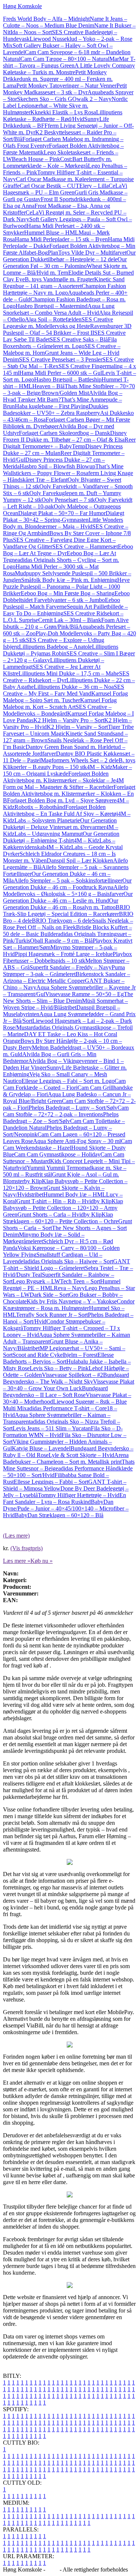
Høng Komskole (22, 6)
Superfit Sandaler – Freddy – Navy (71, 967)
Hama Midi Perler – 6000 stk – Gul (61, 373)
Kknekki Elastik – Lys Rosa (63, 112)
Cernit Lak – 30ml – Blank (70, 620)
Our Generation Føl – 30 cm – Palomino (65, 263)
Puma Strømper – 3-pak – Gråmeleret (64, 971)
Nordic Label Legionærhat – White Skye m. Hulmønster (65, 106)
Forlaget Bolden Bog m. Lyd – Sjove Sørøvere (62, 800)
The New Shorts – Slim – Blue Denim (68, 997)
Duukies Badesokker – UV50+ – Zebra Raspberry (56, 410)
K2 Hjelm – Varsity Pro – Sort (69, 720)
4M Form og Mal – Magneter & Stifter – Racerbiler (63, 784)
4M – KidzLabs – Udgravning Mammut (61, 830)
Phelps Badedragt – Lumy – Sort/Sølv (73, 1108)
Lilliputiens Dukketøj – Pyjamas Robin (61, 650)
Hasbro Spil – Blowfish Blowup (57, 466)
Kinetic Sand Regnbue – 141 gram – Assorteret (64, 283)
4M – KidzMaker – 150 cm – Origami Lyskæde (67, 770)
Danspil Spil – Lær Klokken (80, 860)
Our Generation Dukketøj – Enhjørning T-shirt (61, 837)
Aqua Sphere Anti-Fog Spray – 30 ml (77, 1141)
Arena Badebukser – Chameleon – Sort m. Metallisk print (66, 1458)
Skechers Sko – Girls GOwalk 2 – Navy (64, 99)
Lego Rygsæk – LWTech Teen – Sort (56, 1281)
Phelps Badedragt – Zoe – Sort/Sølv (61, 1118)
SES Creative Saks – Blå (79, 339)
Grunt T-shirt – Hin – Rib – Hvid (55, 1201)
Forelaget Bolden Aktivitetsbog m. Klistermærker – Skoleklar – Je (59, 777)
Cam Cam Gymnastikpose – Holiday (57, 1154)
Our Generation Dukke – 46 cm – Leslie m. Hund (68, 897)
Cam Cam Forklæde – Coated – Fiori (64, 1084)
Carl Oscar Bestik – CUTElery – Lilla (64, 186)
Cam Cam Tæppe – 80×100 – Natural (65, 59)
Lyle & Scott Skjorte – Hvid (81, 1455)
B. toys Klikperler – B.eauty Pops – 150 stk (69, 764)
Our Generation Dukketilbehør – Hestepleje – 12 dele (69, 256)
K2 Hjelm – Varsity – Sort (77, 727)
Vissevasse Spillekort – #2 (72, 1375)
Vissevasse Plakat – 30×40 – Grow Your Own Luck (69, 1385)
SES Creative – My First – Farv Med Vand (64, 690)
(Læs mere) (16, 1536)
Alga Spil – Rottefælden (53, 319)
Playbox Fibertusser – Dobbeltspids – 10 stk (67, 957)
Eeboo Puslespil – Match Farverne (62, 603)
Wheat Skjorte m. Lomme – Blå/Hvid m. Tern (65, 269)
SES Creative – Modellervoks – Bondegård (57, 710)
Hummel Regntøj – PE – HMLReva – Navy (62, 1285)
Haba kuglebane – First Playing (52, 406)
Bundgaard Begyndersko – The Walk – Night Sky (66, 1378)
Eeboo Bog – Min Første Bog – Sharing (68, 593)
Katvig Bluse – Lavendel (41, 1448)
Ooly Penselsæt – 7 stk (68, 500)
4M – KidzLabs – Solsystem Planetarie (67, 817)
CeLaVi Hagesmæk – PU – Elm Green (65, 189)
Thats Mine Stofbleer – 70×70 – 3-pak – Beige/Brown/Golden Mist (69, 389)
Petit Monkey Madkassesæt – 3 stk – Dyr (65, 89)
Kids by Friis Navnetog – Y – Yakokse (72, 1301)
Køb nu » (42, 1561)
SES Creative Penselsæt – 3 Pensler (61, 359)
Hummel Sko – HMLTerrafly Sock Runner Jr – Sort (64, 1311)
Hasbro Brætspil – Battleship (68, 379)
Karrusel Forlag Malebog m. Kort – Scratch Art (60, 703)
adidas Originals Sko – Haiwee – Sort (69, 1261)
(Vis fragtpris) (27, 1548)
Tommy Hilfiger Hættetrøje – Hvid (79, 1495)
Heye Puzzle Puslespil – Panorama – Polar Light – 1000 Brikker (66, 587)
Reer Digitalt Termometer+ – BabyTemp (69, 443)
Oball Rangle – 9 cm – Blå (61, 941)
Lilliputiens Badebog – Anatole (55, 647)
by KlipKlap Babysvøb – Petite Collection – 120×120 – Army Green (63, 1208)
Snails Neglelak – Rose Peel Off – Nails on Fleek (68, 924)
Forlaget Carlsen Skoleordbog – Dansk (64, 433)
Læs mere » (17, 1561)
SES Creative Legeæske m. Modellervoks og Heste (58, 323)
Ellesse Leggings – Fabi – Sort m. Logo (68, 1081)
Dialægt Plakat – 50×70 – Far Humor (62, 513)
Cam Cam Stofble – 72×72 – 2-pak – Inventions (66, 1111)
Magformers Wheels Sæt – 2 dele (80, 760)
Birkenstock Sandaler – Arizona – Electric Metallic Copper (67, 977)
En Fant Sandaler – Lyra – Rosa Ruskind (64, 1498)
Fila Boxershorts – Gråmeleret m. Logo (60, 343)
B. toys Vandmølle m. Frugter (59, 279)
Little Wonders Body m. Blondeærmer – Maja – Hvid (63, 523)
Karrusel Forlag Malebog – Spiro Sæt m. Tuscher (65, 697)
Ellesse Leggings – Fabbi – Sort (51, 1482)
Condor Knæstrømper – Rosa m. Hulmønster (69, 1305)
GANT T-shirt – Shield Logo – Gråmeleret (67, 1265)
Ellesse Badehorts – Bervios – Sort (58, 1358)
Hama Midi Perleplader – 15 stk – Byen (61, 239)
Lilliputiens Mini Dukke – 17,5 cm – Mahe (69, 673)
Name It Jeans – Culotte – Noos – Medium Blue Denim (65, 22)
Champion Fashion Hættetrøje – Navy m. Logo (64, 289)
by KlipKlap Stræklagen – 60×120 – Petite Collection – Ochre (61, 1218)
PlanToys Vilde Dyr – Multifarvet (87, 253)
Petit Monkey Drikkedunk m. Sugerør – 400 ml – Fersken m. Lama (58, 79)
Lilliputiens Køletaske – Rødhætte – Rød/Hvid (63, 116)
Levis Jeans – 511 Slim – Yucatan (52, 1428)
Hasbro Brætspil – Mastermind (52, 306)
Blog (52, 2570)
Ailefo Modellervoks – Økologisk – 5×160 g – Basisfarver (66, 891)
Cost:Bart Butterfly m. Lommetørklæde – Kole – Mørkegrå (57, 162)
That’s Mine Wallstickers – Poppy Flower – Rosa (63, 470)
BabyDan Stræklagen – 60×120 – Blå (59, 1515)
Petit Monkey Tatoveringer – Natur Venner (66, 86)
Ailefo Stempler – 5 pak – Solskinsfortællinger (68, 881)
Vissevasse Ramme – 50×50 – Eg (85, 994)
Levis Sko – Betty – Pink (59, 1368)
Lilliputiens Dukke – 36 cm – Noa (74, 687)
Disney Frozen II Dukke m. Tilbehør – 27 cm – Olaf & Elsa (65, 436)
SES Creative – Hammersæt (85, 546)
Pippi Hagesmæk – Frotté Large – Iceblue (64, 954)
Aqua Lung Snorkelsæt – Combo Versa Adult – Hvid (59, 309)
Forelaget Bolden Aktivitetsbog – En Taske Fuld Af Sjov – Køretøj (60, 810)
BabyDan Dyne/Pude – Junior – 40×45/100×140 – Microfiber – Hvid (66, 1508)
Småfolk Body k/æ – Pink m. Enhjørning (69, 580)
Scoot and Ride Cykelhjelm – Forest (55, 1355)
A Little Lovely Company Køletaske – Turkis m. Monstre (69, 69)
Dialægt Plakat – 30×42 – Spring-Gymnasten (64, 516)
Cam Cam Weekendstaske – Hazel (67, 1144)
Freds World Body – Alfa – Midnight (46, 19)
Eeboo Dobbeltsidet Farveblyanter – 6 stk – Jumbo (66, 597)
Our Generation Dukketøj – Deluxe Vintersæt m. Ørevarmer (60, 824)
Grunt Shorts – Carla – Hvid (51, 1215)
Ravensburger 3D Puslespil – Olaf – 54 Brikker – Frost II (67, 329)
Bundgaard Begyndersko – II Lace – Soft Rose (55, 1392)
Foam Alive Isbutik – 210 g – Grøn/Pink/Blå (66, 623)
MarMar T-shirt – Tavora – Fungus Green (69, 62)
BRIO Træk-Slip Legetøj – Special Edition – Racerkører (67, 911)
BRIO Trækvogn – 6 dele (62, 921)
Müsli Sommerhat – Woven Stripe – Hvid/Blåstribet (65, 1004)
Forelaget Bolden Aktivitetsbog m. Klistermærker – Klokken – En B (69, 794)
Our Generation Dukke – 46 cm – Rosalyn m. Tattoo (61, 904)
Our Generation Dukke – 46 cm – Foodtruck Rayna (67, 884)
